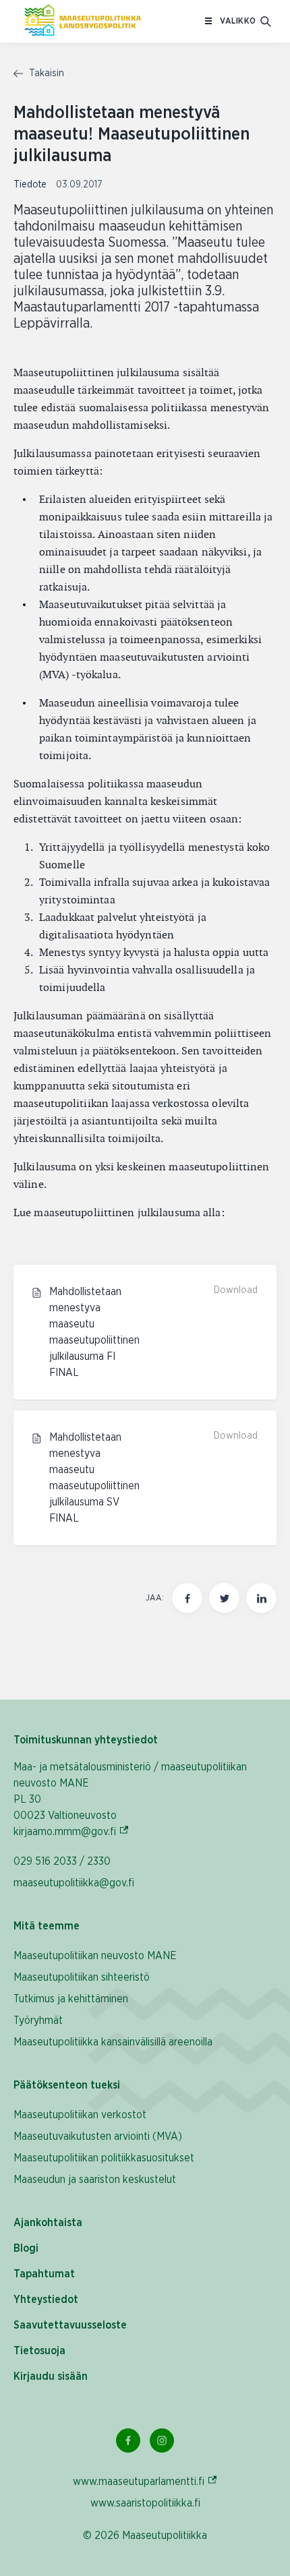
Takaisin (45, 73)
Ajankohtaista (48, 2223)
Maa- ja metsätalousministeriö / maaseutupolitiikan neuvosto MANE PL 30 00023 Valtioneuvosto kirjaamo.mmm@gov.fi (130, 1799)
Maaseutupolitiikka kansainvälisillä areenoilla (113, 2042)
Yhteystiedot (46, 2300)
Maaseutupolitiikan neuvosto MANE (95, 1956)
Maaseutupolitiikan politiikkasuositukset (104, 2158)
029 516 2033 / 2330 (62, 1861)
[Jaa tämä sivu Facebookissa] (187, 1598)
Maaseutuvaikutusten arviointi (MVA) (98, 2136)
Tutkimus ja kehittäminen (71, 1999)
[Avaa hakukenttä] (266, 22)
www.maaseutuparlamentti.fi (145, 2481)
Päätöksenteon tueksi (67, 2085)
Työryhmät (38, 2020)
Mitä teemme (47, 1926)
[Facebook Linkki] (128, 2440)
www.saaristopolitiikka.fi (145, 2503)
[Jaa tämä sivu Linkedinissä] (261, 1598)
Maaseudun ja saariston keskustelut (95, 2180)
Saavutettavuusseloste (70, 2325)
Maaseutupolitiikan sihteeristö (82, 1977)
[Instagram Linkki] (162, 2440)
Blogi (26, 2248)
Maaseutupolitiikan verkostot (80, 2115)
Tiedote (31, 185)
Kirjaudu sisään (51, 2376)
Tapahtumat (44, 2274)
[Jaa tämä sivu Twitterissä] (224, 1598)
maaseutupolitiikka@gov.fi (74, 1883)
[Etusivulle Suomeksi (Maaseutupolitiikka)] (83, 22)
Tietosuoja (39, 2351)
